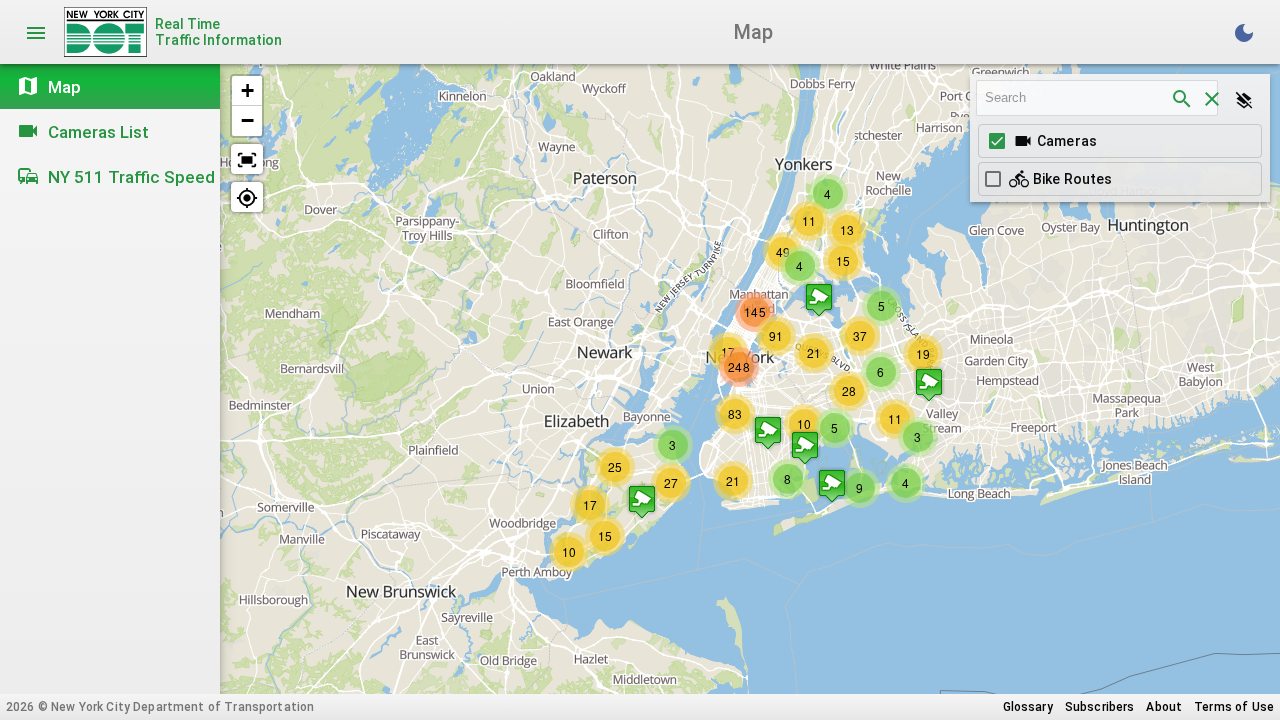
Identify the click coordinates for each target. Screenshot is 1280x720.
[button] (805, 447)
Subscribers (1100, 707)
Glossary (1028, 707)
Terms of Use (1234, 707)
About (1164, 707)
